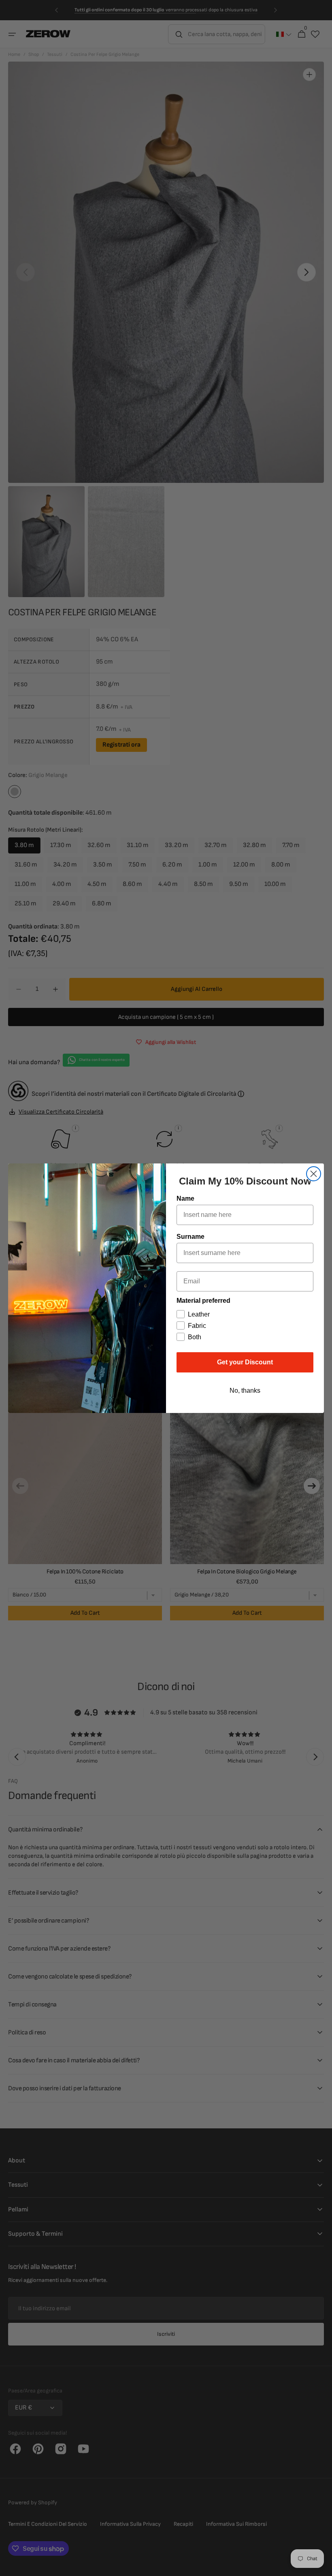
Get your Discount (245, 1362)
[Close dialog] (314, 1174)
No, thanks (245, 1390)
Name (185, 1198)
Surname (190, 1237)
